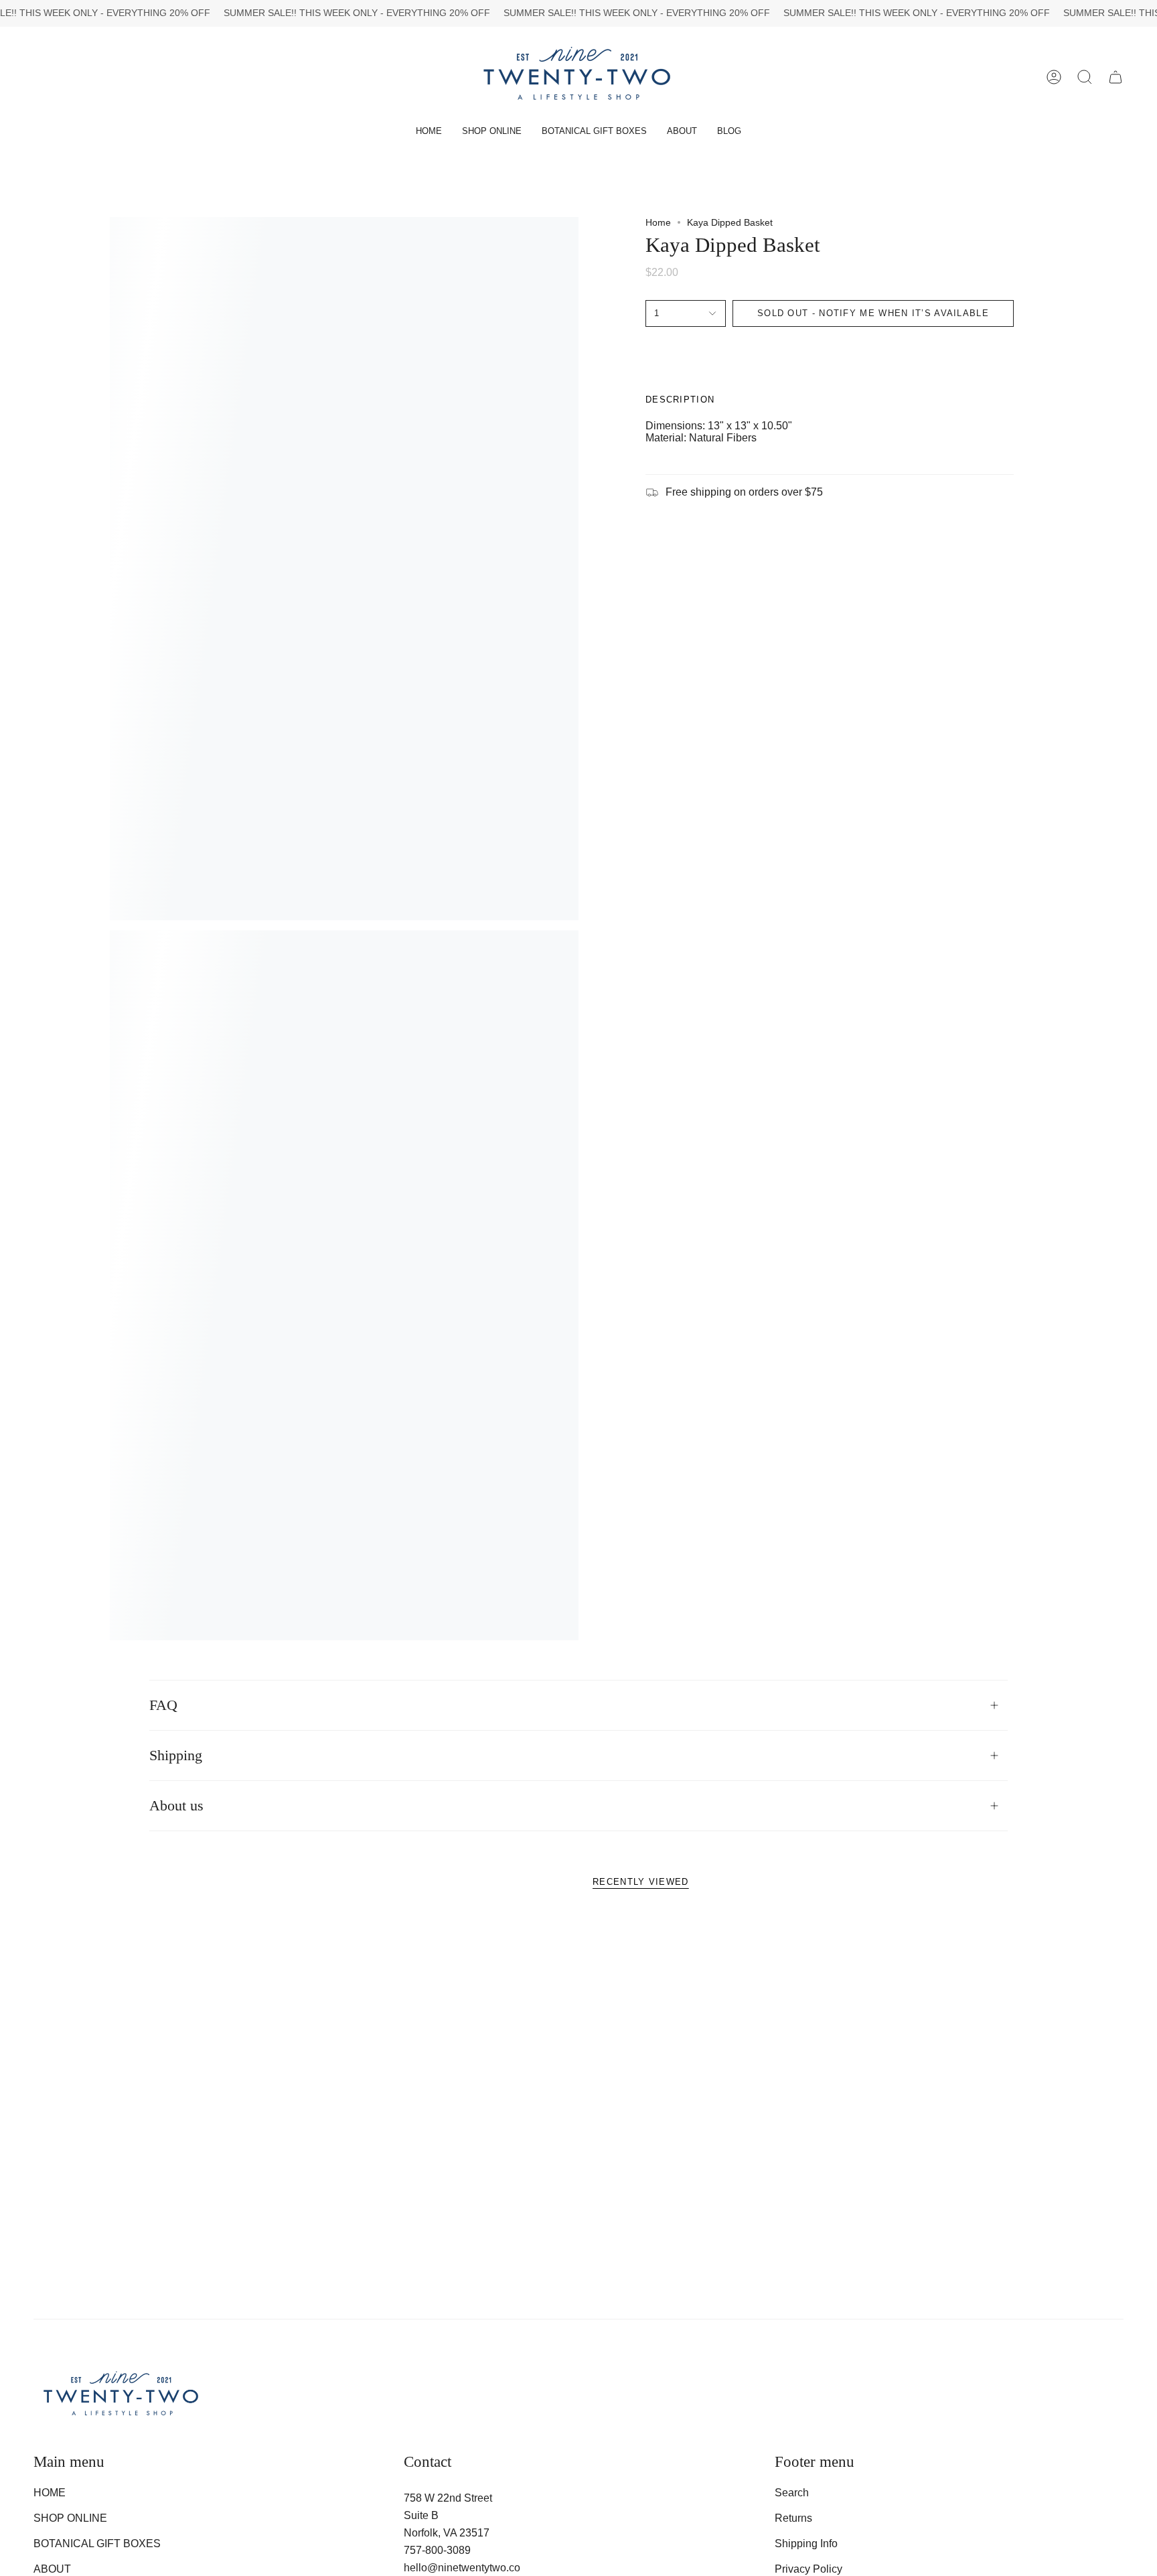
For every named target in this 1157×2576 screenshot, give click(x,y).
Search (792, 2493)
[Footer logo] (122, 2396)
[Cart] (1115, 77)
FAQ (163, 1705)
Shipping (176, 1756)
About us (176, 1806)
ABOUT (52, 2569)
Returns (793, 2518)
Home (658, 222)
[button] (492, 132)
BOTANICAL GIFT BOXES (97, 2544)
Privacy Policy (808, 2569)
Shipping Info (806, 2544)
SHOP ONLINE (70, 2518)
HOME (50, 2493)
